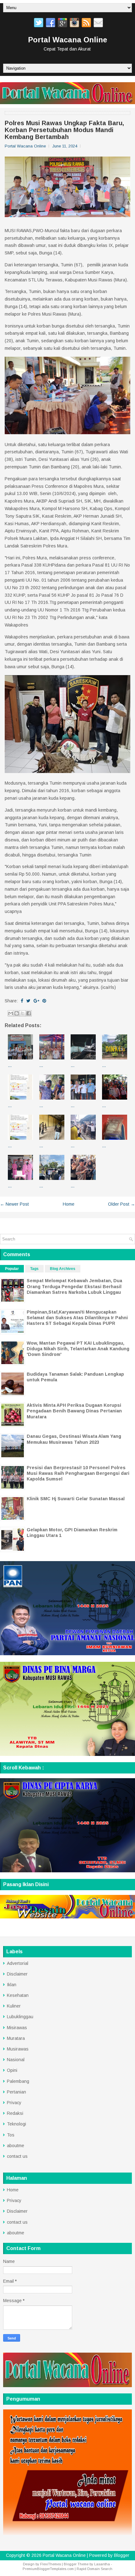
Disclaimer (17, 1974)
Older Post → (121, 1204)
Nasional (16, 2060)
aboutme (16, 2146)
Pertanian (16, 2092)
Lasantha (102, 2564)
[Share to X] (23, 1013)
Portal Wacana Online (67, 40)
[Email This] (11, 1013)
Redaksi (15, 2113)
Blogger (122, 2555)
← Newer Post (14, 1204)
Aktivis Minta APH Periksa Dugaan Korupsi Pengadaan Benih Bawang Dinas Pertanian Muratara (74, 1411)
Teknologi (16, 2124)
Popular (12, 1269)
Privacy (14, 2103)
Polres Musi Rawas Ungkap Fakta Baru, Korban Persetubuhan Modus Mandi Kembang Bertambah (64, 130)
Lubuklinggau (20, 2017)
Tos (11, 2135)
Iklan (12, 1985)
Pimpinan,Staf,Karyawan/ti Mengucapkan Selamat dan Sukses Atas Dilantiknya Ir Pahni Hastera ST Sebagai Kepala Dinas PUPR (77, 1318)
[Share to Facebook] (29, 1013)
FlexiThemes (51, 2564)
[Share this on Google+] (36, 1001)
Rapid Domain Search (94, 2569)
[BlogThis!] (17, 1013)
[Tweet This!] (28, 1001)
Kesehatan (18, 1995)
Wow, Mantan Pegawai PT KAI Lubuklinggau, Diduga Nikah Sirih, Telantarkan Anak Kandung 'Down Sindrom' (78, 1349)
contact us (17, 2156)
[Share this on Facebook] (22, 1001)
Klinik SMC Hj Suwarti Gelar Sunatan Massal (76, 1499)
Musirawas (18, 2049)
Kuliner (14, 2006)
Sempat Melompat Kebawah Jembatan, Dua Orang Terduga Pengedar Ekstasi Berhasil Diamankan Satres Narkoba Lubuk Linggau (74, 1286)
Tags (34, 1269)
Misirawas (17, 2028)
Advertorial (18, 1963)
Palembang (18, 2081)
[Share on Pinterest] (44, 1001)
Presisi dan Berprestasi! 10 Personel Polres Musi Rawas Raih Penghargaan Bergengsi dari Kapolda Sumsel (78, 1473)
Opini (12, 2070)
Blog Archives (63, 1269)
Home (69, 1204)
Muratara (16, 2038)
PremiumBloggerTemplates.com (48, 2569)
